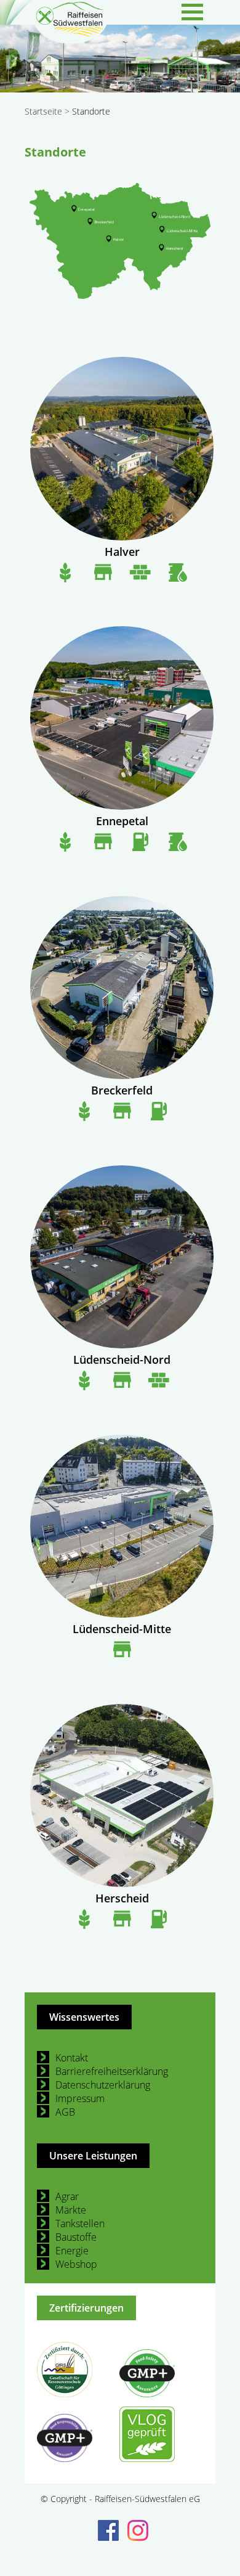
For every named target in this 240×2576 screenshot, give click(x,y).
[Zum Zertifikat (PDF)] (77, 2371)
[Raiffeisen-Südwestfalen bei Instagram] (135, 2529)
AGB (65, 2112)
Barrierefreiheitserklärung (112, 2071)
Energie (72, 2251)
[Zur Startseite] (71, 40)
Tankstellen (80, 2223)
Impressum (80, 2098)
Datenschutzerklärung (103, 2085)
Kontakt (72, 2058)
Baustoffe (76, 2237)
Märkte (71, 2210)
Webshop (76, 2264)
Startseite (43, 111)
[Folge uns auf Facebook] (105, 2529)
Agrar (67, 2196)
